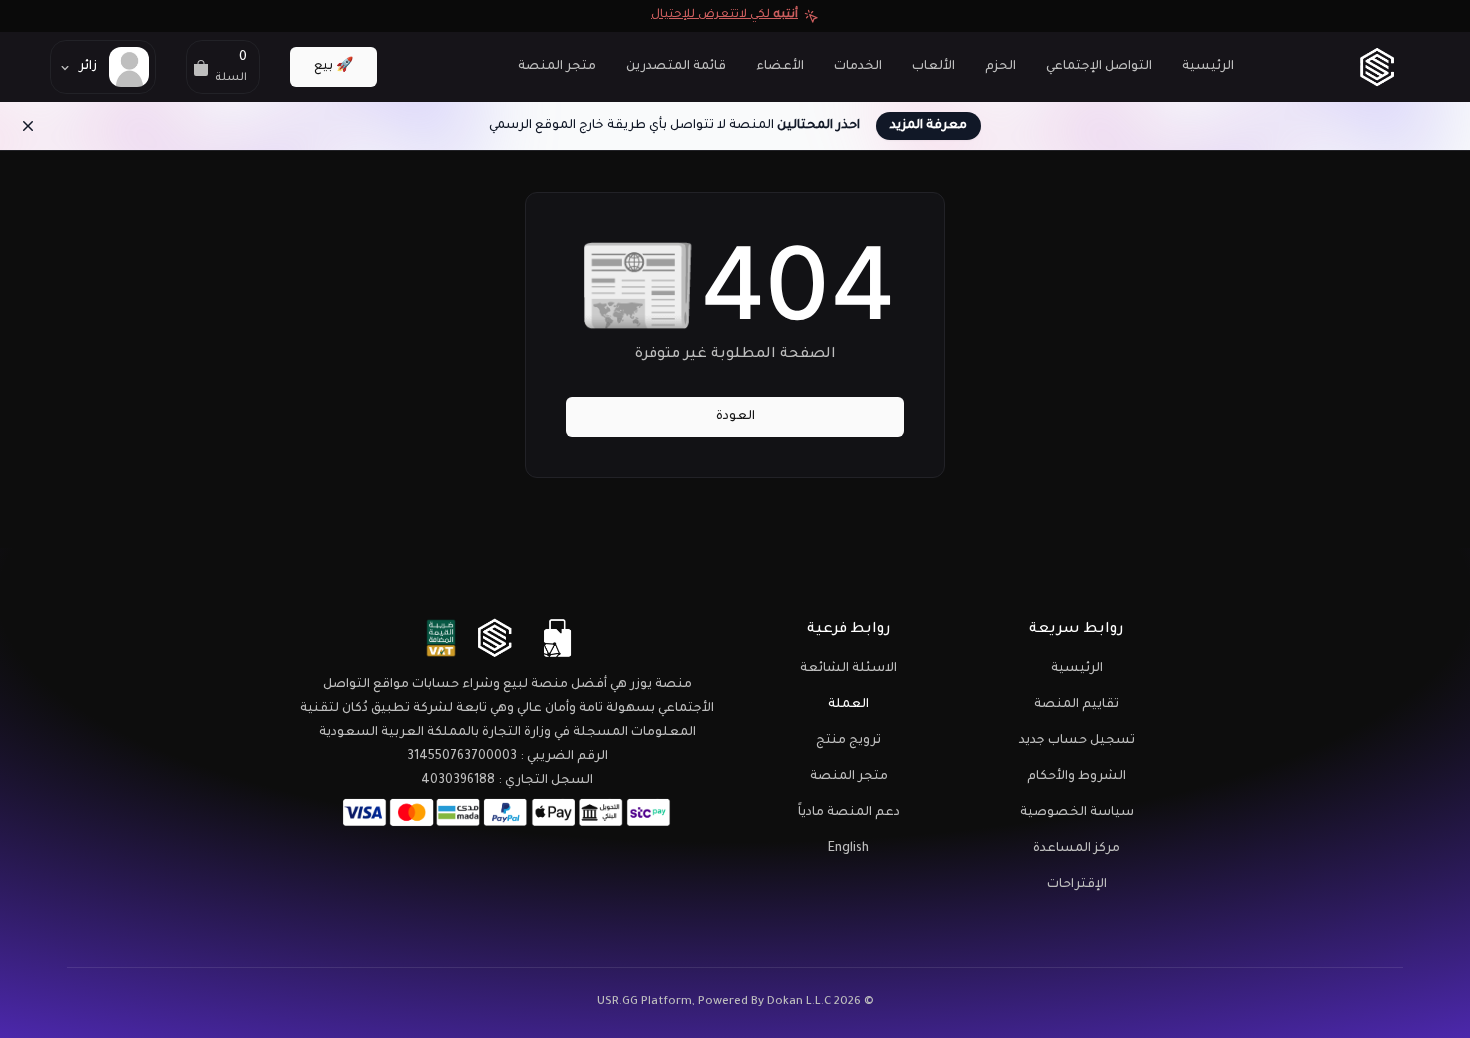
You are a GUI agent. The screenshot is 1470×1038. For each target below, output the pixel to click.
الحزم (1000, 67)
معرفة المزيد (928, 126)
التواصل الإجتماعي (1099, 67)
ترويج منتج (848, 741)
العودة (735, 417)
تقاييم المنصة (1076, 705)
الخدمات (858, 67)
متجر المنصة (557, 67)
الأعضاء (780, 67)
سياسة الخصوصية (1077, 813)
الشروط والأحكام (1076, 777)
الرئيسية (1208, 67)
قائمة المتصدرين (676, 67)
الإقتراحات (1077, 885)
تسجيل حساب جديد (1077, 741)
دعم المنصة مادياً (849, 813)
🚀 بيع (333, 67)
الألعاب (933, 67)
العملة (848, 705)
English (848, 849)
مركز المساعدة (1076, 849)
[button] (223, 67)
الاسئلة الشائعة (848, 669)
